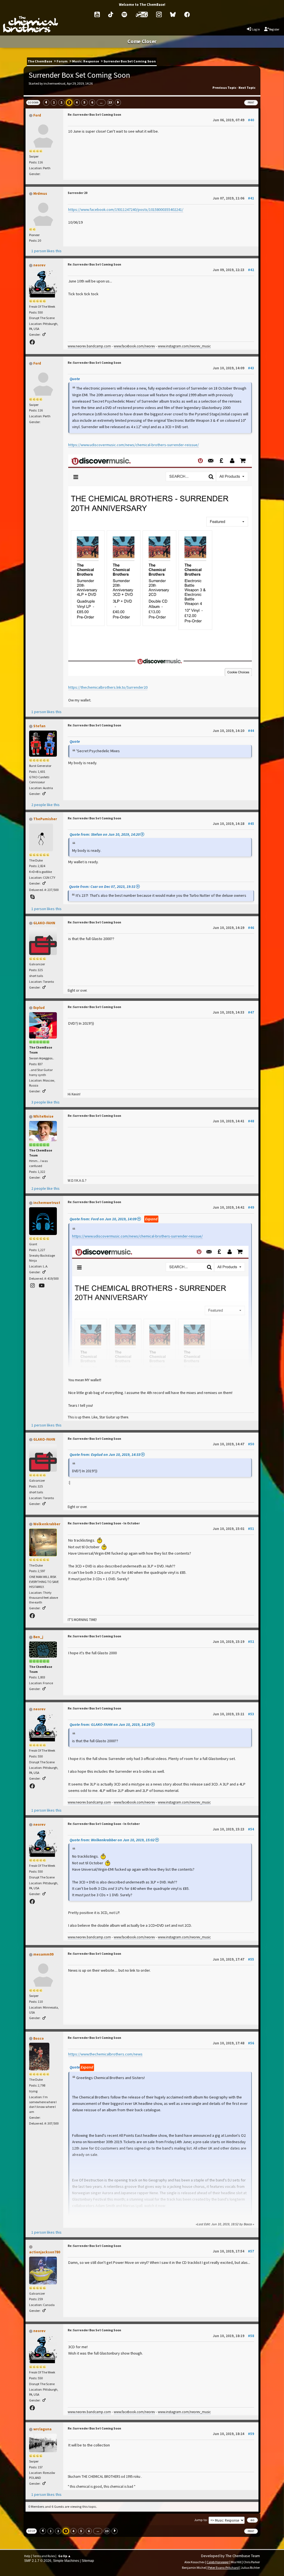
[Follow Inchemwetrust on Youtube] (42, 1286)
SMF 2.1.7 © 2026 (38, 2561)
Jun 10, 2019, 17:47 (233, 1959)
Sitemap (88, 2561)
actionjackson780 (45, 2252)
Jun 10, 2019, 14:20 (233, 731)
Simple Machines (66, 2561)
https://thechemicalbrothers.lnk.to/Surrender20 (108, 687)
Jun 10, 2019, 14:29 (233, 928)
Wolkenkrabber (47, 1524)
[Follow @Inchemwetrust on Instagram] (33, 1286)
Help (27, 2556)
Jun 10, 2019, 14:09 (233, 368)
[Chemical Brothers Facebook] (187, 14)
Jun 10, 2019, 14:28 (233, 824)
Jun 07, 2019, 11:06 (233, 198)
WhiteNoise (43, 1116)
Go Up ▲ (65, 2556)
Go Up (31, 2531)
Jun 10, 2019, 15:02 (233, 1529)
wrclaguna (42, 2429)
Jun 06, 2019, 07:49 (233, 120)
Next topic (247, 88)
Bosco (39, 2038)
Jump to (201, 2520)
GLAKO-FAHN (44, 923)
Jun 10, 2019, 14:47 (233, 1444)
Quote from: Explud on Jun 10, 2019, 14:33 (105, 1454)
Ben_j (38, 1637)
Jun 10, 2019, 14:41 (233, 1121)
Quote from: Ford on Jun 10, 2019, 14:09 (103, 1219)
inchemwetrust (47, 1203)
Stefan (39, 726)
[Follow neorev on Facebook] (33, 342)
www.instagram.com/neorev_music (184, 346)
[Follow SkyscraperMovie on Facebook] (33, 1616)
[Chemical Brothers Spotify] (124, 14)
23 (110, 102)
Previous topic (224, 88)
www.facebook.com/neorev (134, 346)
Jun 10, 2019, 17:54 (233, 2251)
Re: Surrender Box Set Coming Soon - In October (104, 1523)
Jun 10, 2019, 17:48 (233, 2043)
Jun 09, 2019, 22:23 (233, 270)
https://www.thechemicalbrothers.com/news (105, 2054)
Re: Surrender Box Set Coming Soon (94, 115)
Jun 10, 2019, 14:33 (233, 1012)
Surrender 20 (78, 193)
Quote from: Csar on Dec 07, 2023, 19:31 (102, 887)
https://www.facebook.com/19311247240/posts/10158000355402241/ (126, 209)
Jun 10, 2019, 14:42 (233, 1207)
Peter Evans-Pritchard (223, 2568)
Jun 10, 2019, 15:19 (233, 1641)
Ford (37, 115)
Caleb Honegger (218, 2562)
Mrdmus (40, 194)
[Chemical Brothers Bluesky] (173, 14)
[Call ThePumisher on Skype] (33, 897)
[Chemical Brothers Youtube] (97, 14)
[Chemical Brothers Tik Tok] (111, 14)
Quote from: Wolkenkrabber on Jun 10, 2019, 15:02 (112, 1840)
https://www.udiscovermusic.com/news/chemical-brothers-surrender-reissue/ (134, 445)
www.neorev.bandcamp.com (89, 346)
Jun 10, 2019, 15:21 (233, 1714)
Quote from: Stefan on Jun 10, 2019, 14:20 (105, 834)
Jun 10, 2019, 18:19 (233, 2336)
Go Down (33, 103)
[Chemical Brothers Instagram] (159, 14)
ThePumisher (45, 819)
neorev (39, 265)
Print (251, 103)
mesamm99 (43, 1954)
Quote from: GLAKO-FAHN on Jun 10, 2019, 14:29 (110, 1724)
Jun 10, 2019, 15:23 (233, 1829)
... (101, 102)
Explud (39, 1008)
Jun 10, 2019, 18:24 (233, 2434)
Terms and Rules (44, 2556)
